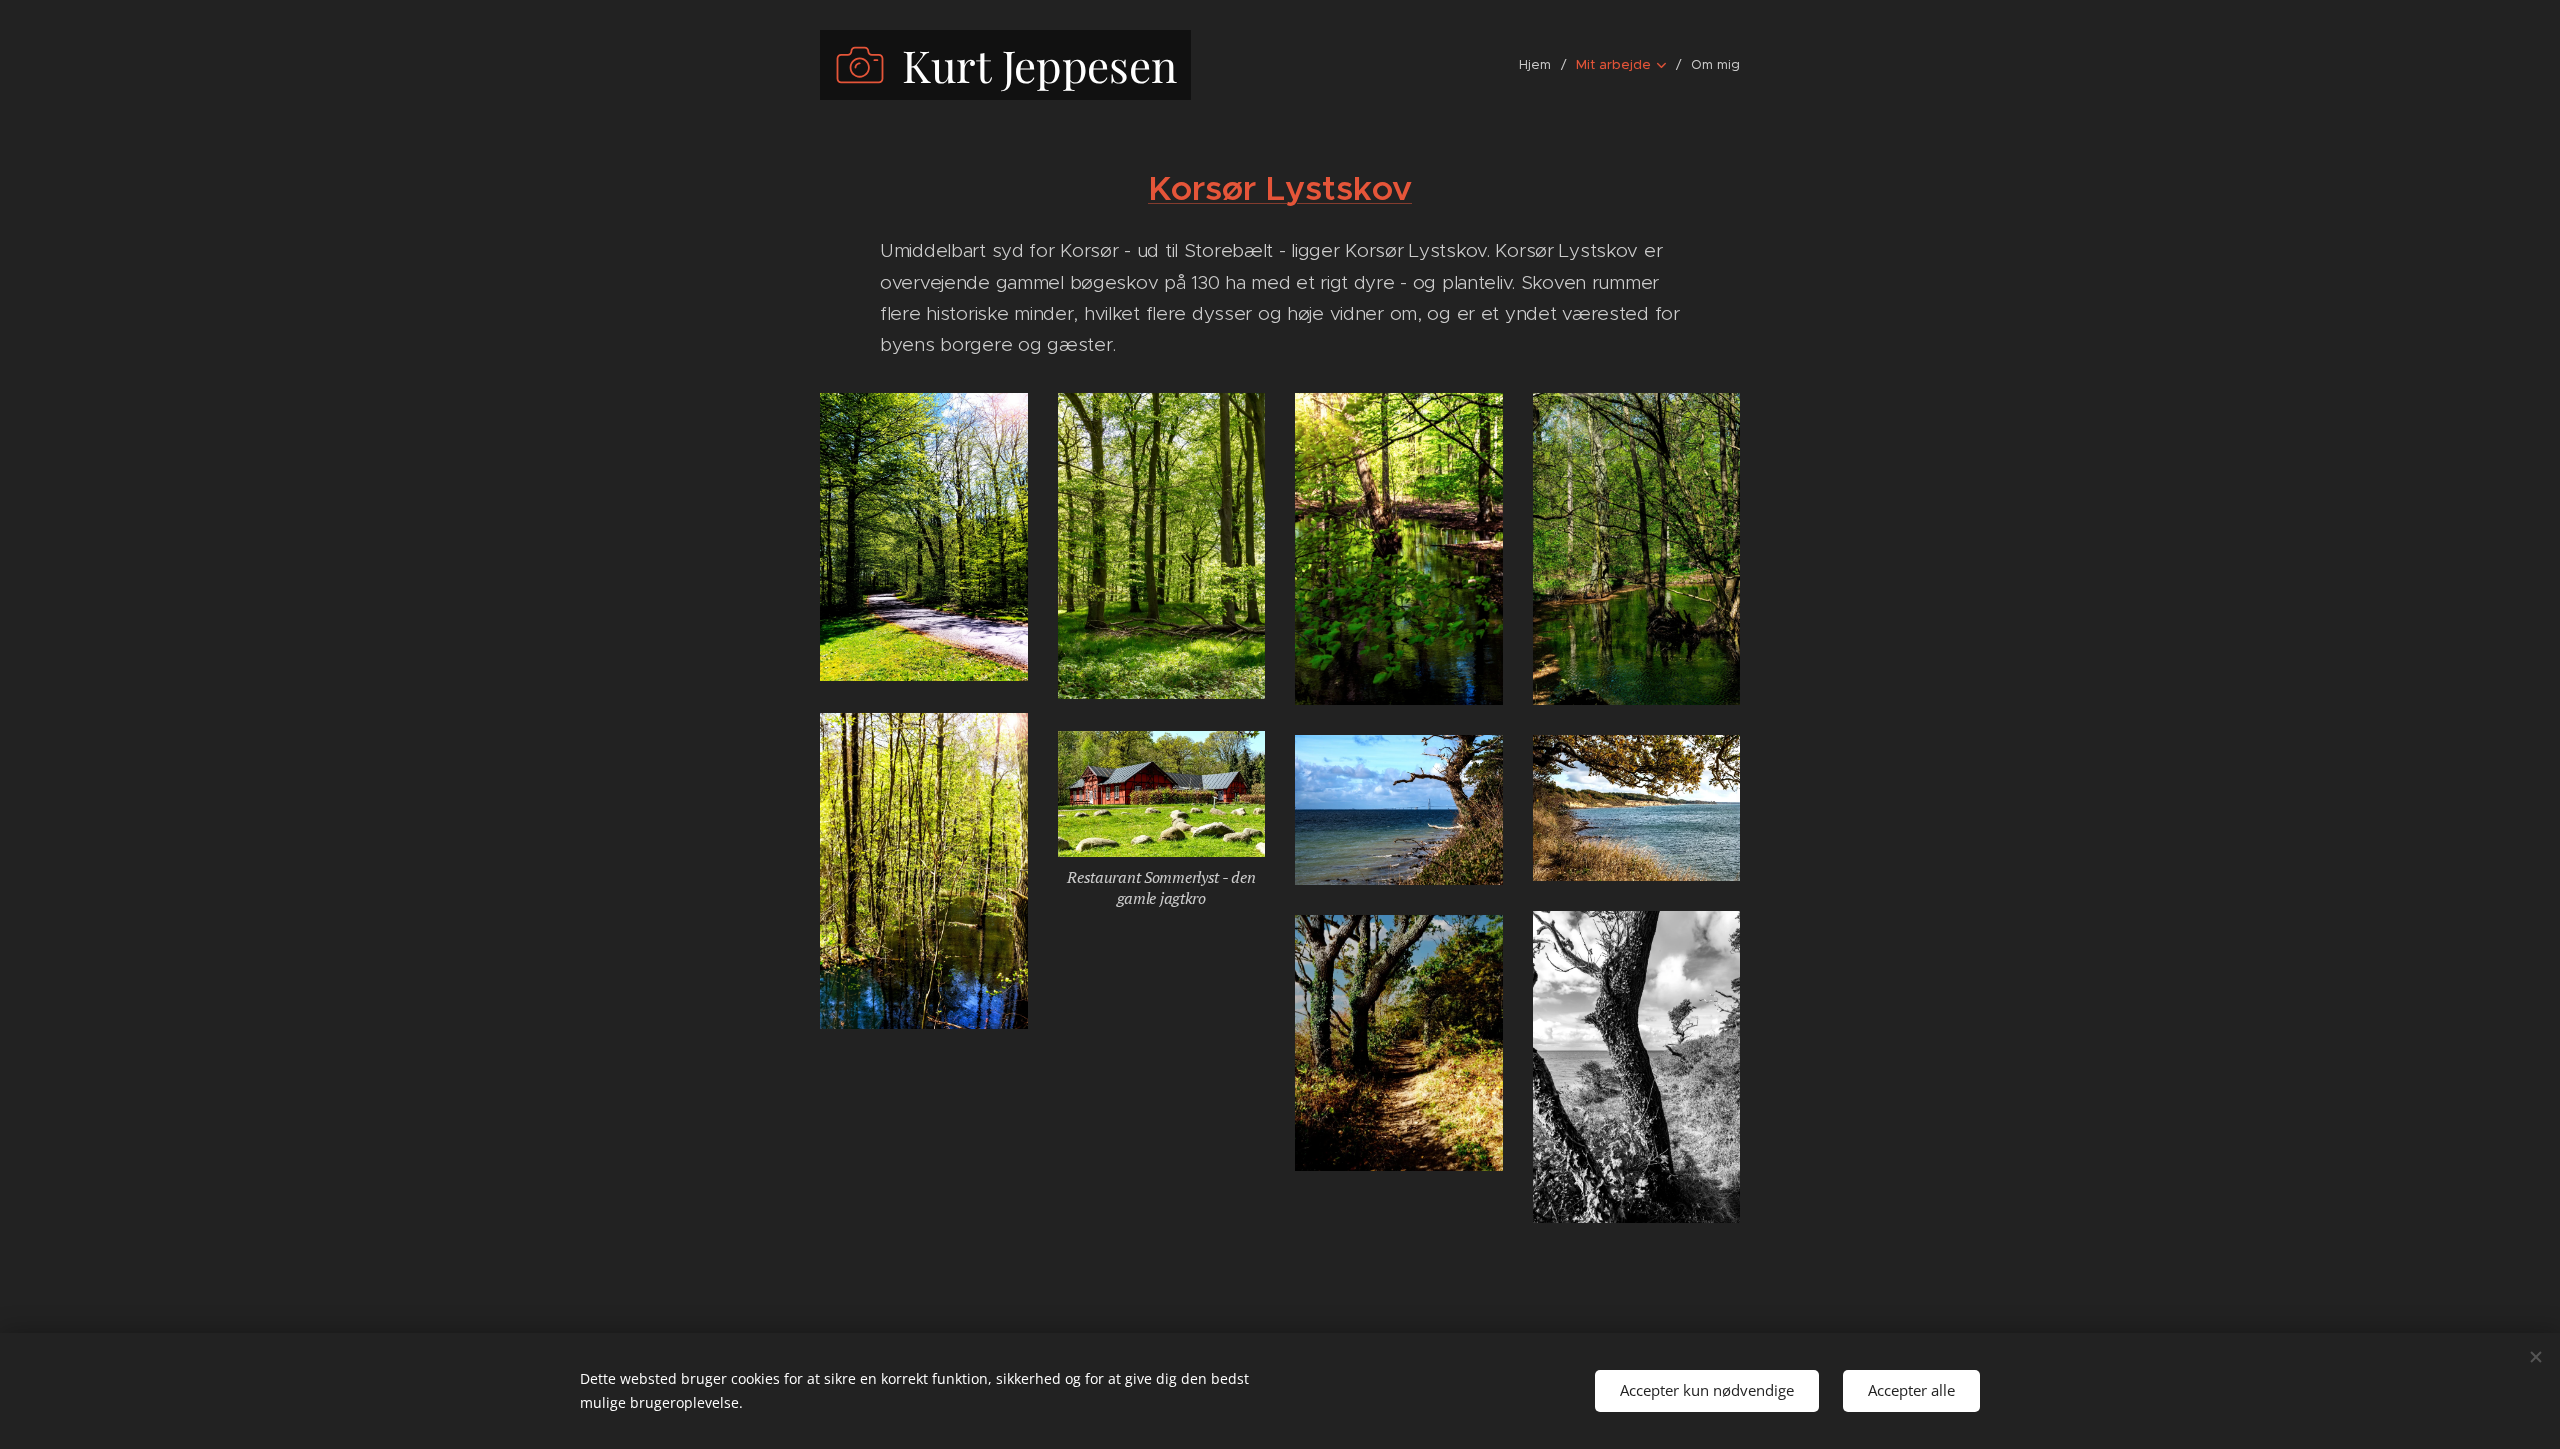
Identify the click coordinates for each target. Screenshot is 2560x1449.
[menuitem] (1540, 65)
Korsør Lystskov (1280, 188)
